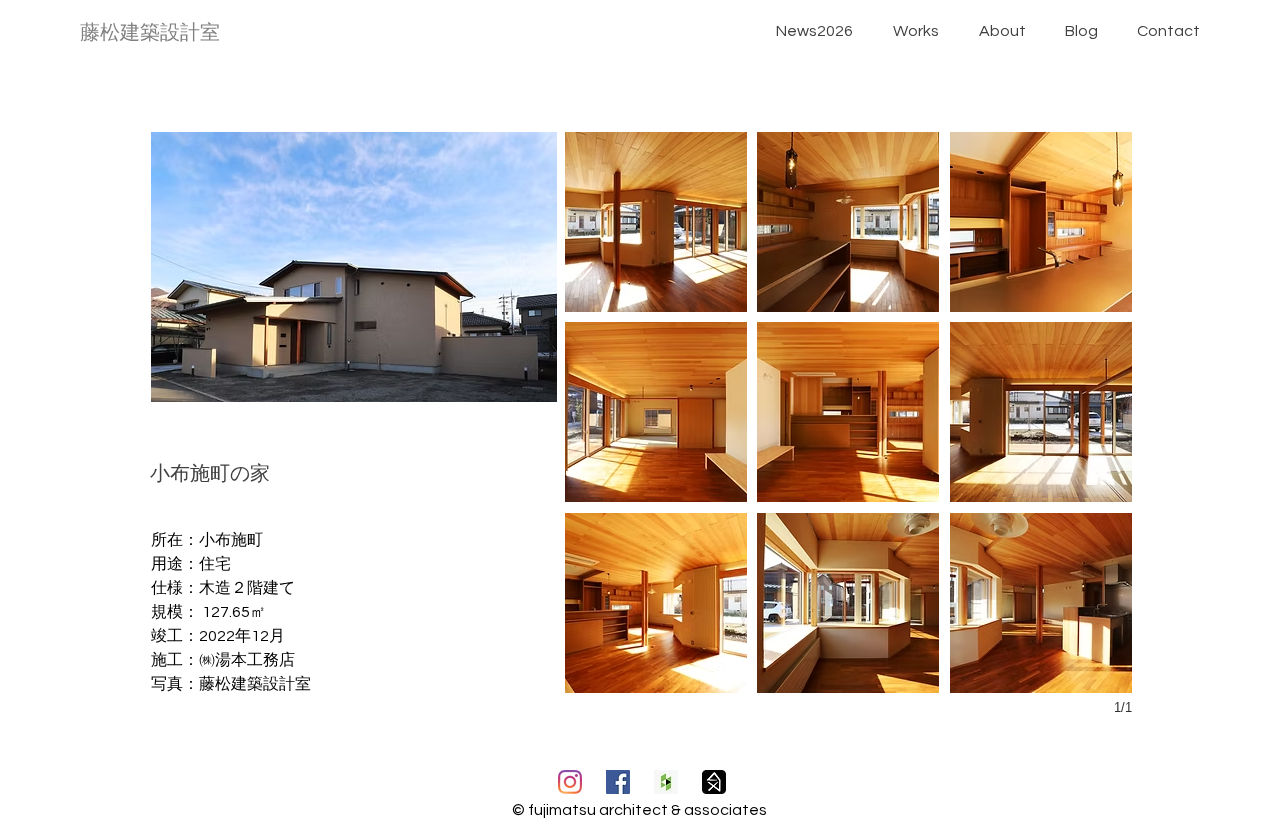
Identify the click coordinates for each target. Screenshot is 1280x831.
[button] (656, 222)
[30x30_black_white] (714, 782)
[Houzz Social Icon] (666, 782)
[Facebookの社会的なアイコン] (618, 782)
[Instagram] (570, 782)
